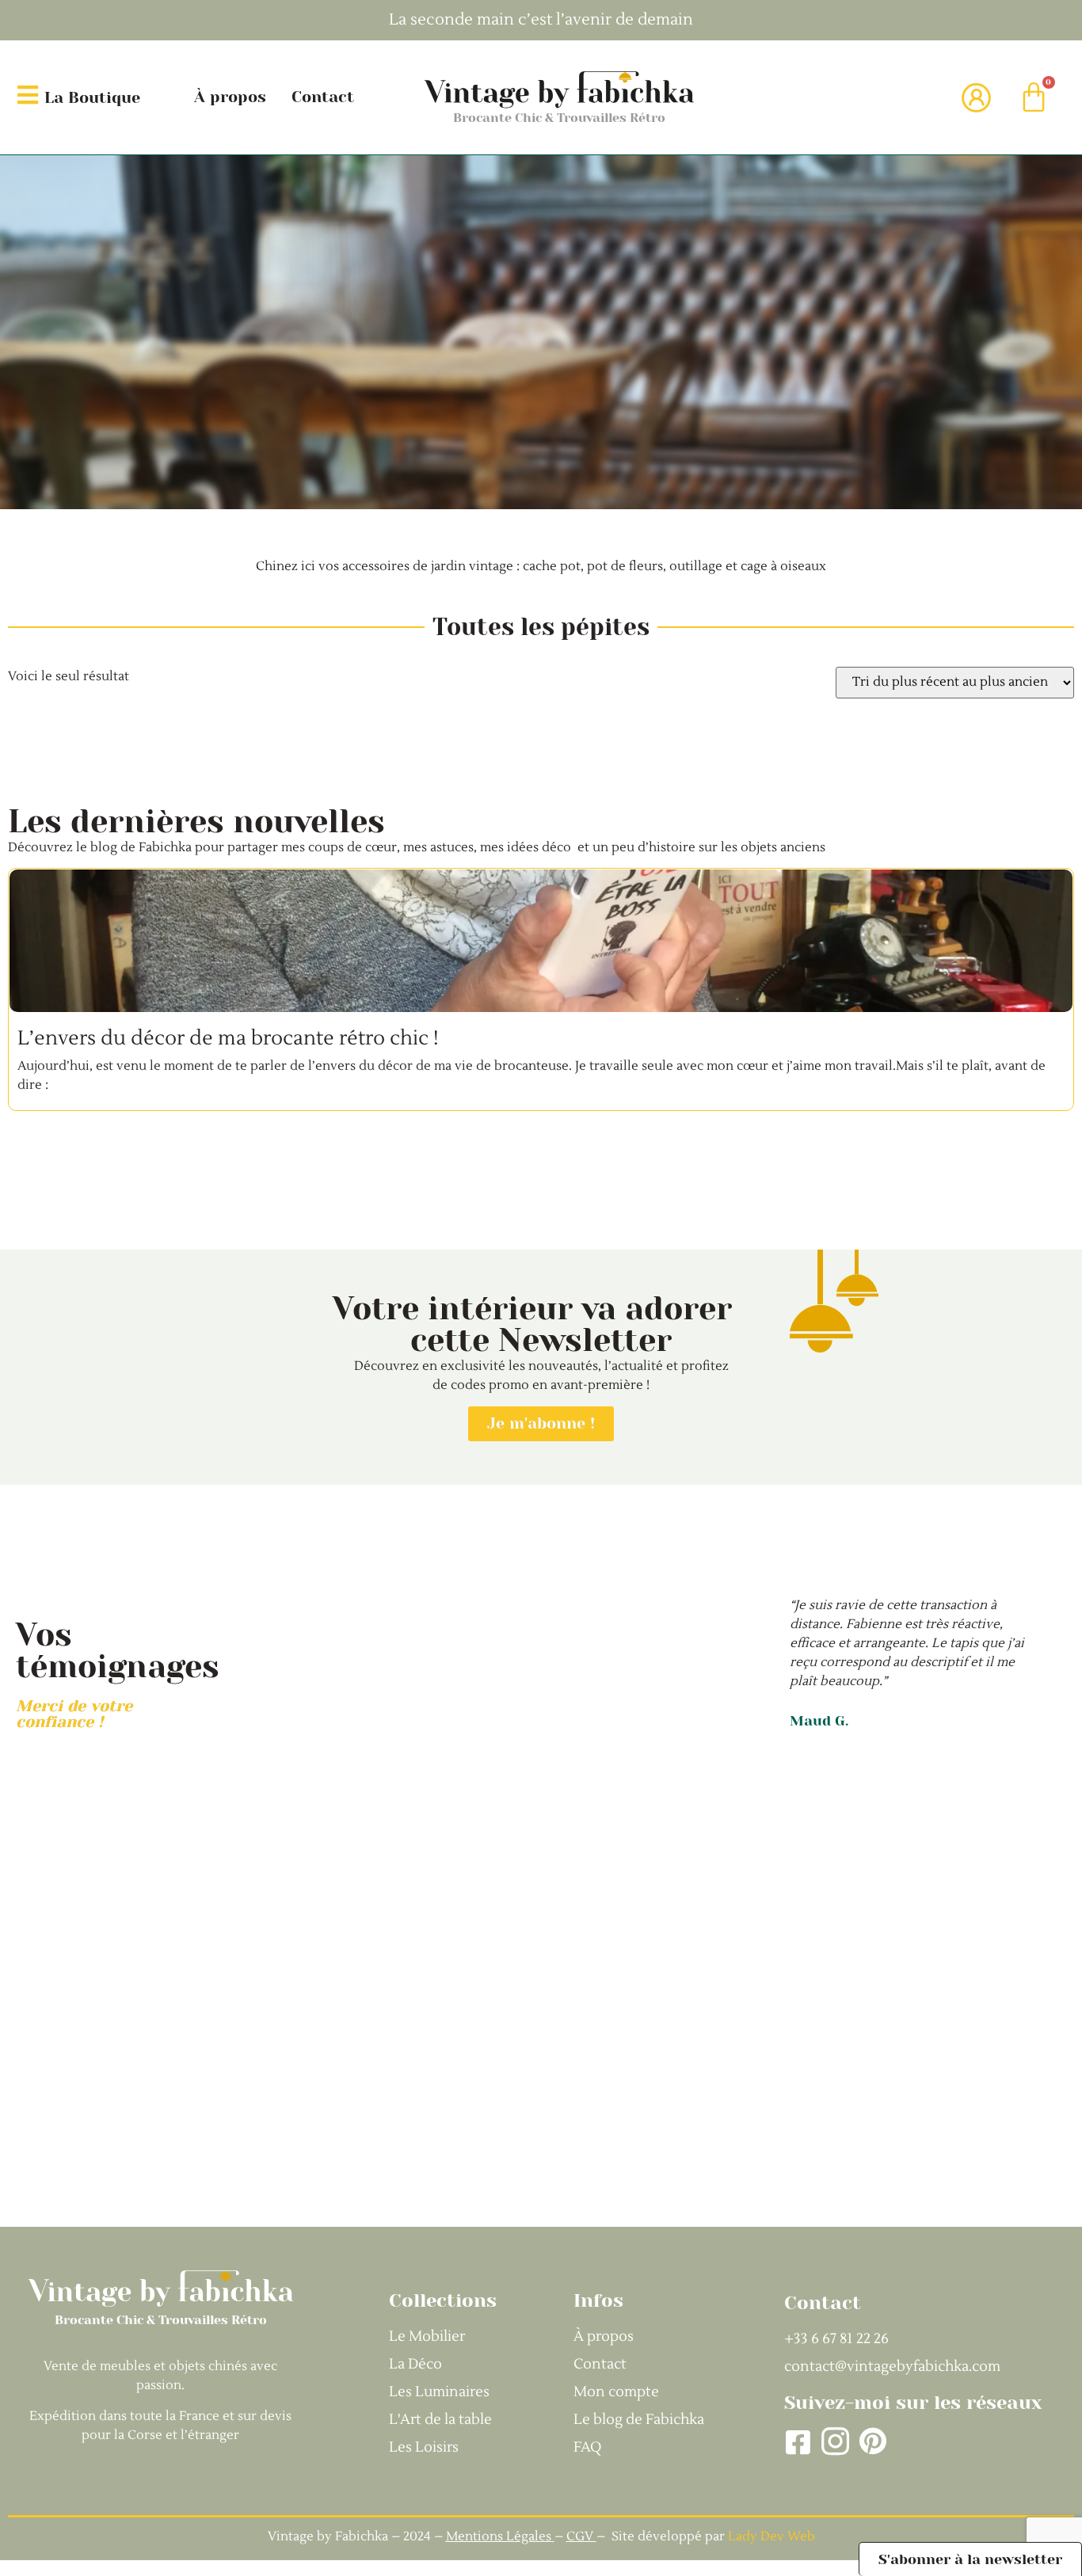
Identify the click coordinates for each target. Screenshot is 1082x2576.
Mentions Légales (499, 2536)
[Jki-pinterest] (872, 2442)
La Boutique (92, 98)
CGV (581, 2536)
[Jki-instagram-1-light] (835, 2442)
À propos (230, 97)
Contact (323, 97)
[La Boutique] (28, 95)
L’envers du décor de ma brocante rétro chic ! (228, 1038)
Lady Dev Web (771, 2536)
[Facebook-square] (798, 2442)
